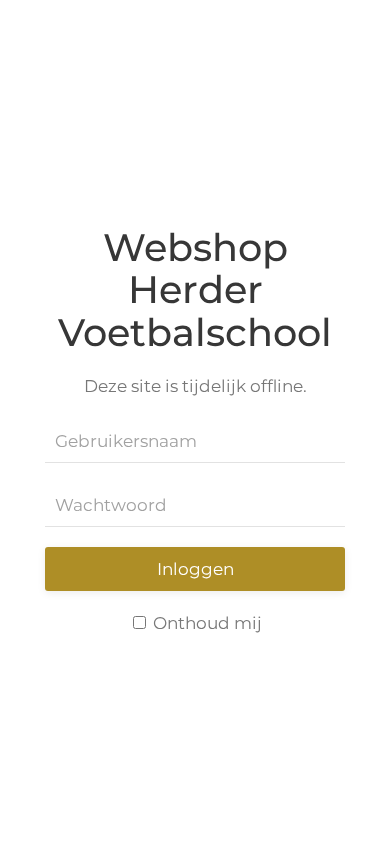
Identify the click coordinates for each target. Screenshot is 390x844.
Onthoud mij (205, 623)
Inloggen (195, 569)
